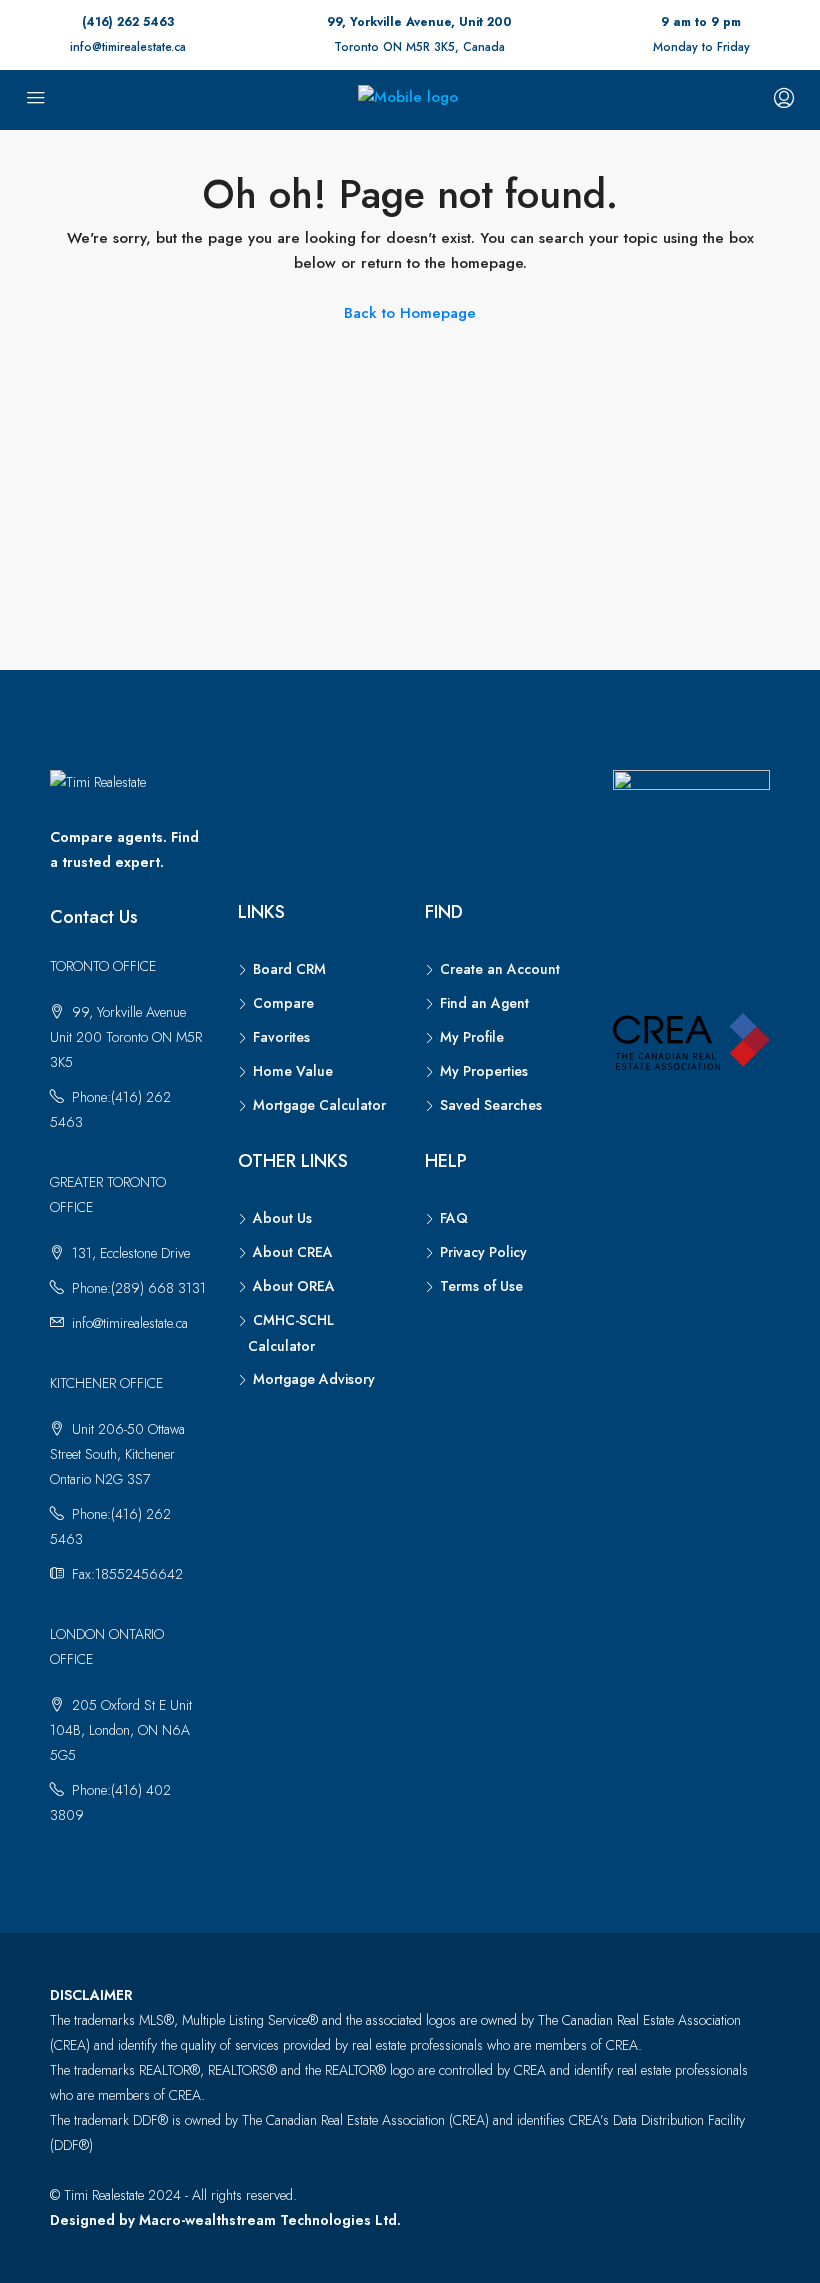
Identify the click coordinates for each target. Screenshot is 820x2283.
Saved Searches (491, 1105)
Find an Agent (484, 1003)
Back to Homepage (410, 313)
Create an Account (500, 969)
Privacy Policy (483, 1252)
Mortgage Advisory (314, 1379)
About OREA (294, 1286)
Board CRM (289, 969)
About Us (282, 1218)
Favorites (281, 1037)
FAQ (454, 1218)
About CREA (293, 1252)
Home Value (293, 1071)
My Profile (472, 1037)
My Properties (484, 1071)
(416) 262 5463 (128, 22)
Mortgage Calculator (319, 1105)
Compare (283, 1003)
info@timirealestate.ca (128, 47)
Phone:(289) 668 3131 (139, 1288)
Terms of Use (481, 1286)
